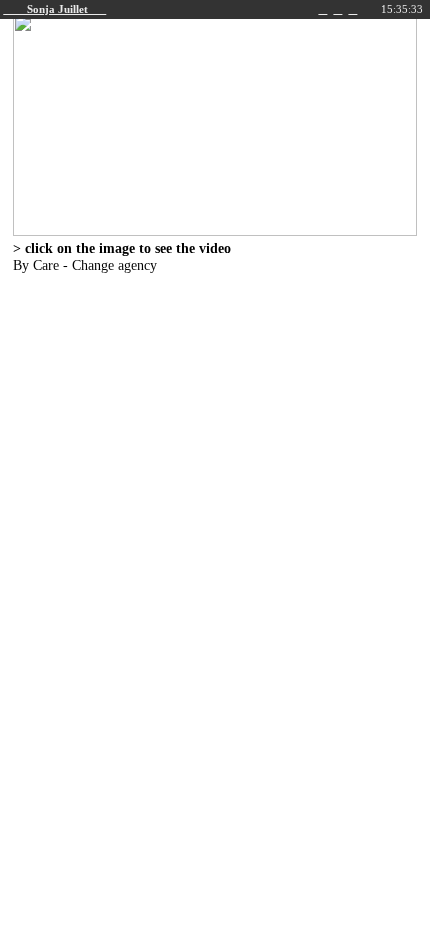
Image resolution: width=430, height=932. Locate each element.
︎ (352, 9)
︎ (337, 9)
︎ (322, 9)
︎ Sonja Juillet (54, 9)
